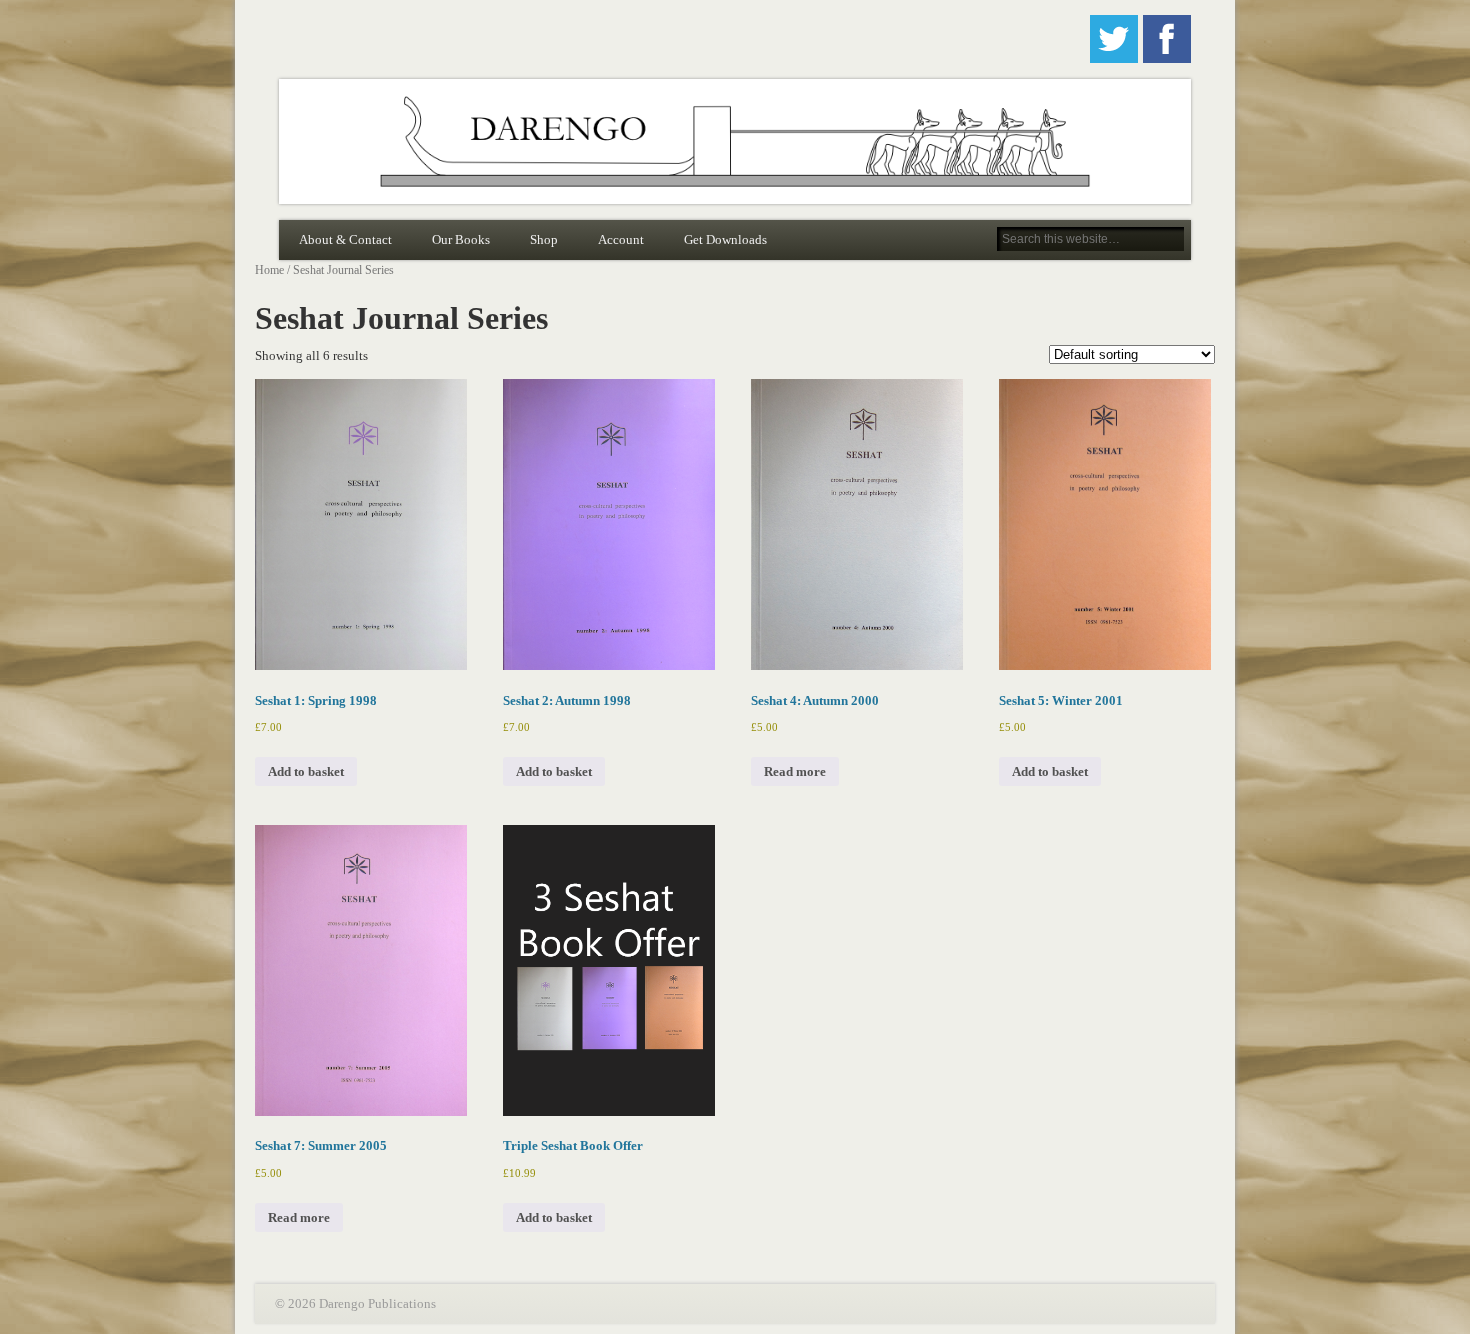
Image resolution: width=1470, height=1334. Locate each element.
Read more (795, 771)
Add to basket (306, 771)
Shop (544, 239)
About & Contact (345, 239)
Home (269, 270)
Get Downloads (725, 239)
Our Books (461, 239)
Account (621, 239)
